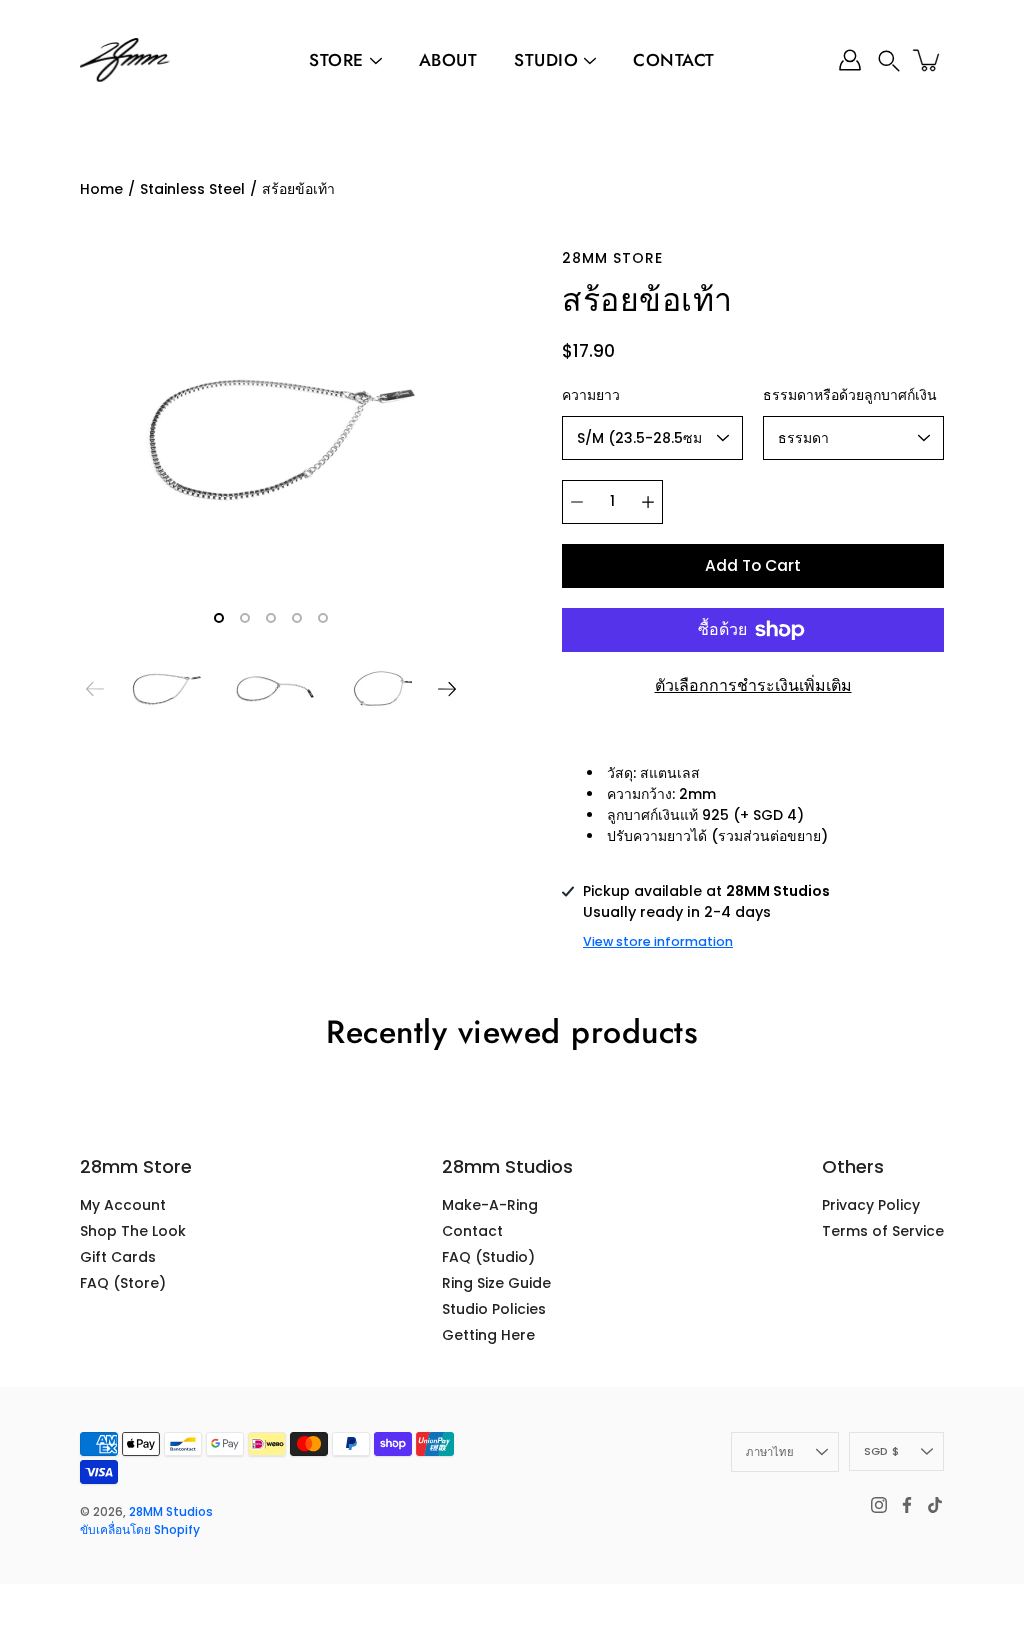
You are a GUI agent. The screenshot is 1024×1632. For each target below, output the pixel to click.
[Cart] (928, 60)
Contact (674, 60)
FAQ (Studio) (488, 1257)
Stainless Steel (192, 189)
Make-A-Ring (490, 1205)
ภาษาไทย (770, 1452)
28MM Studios (171, 1511)
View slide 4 (297, 618)
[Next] (447, 689)
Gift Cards (118, 1257)
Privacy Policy (871, 1205)
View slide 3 (271, 618)
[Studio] (590, 61)
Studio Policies (494, 1309)
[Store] (376, 61)
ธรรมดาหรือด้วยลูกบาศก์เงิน (850, 395)
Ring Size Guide (496, 1283)
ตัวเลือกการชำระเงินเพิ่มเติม (753, 685)
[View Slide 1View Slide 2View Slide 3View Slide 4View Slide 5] (271, 439)
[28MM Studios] (125, 60)
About (448, 60)
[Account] (850, 60)
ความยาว (591, 395)
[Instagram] (879, 1505)
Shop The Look (133, 1231)
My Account (123, 1205)
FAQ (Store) (123, 1283)
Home (101, 189)
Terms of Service (883, 1231)
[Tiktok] (935, 1505)
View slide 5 (323, 618)
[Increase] (648, 502)
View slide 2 (245, 618)
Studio (546, 60)
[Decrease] (577, 502)
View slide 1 (219, 618)
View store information (658, 941)
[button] (889, 60)
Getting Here (488, 1335)
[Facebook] (907, 1505)
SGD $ (881, 1451)
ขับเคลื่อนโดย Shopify (140, 1529)
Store (336, 60)
